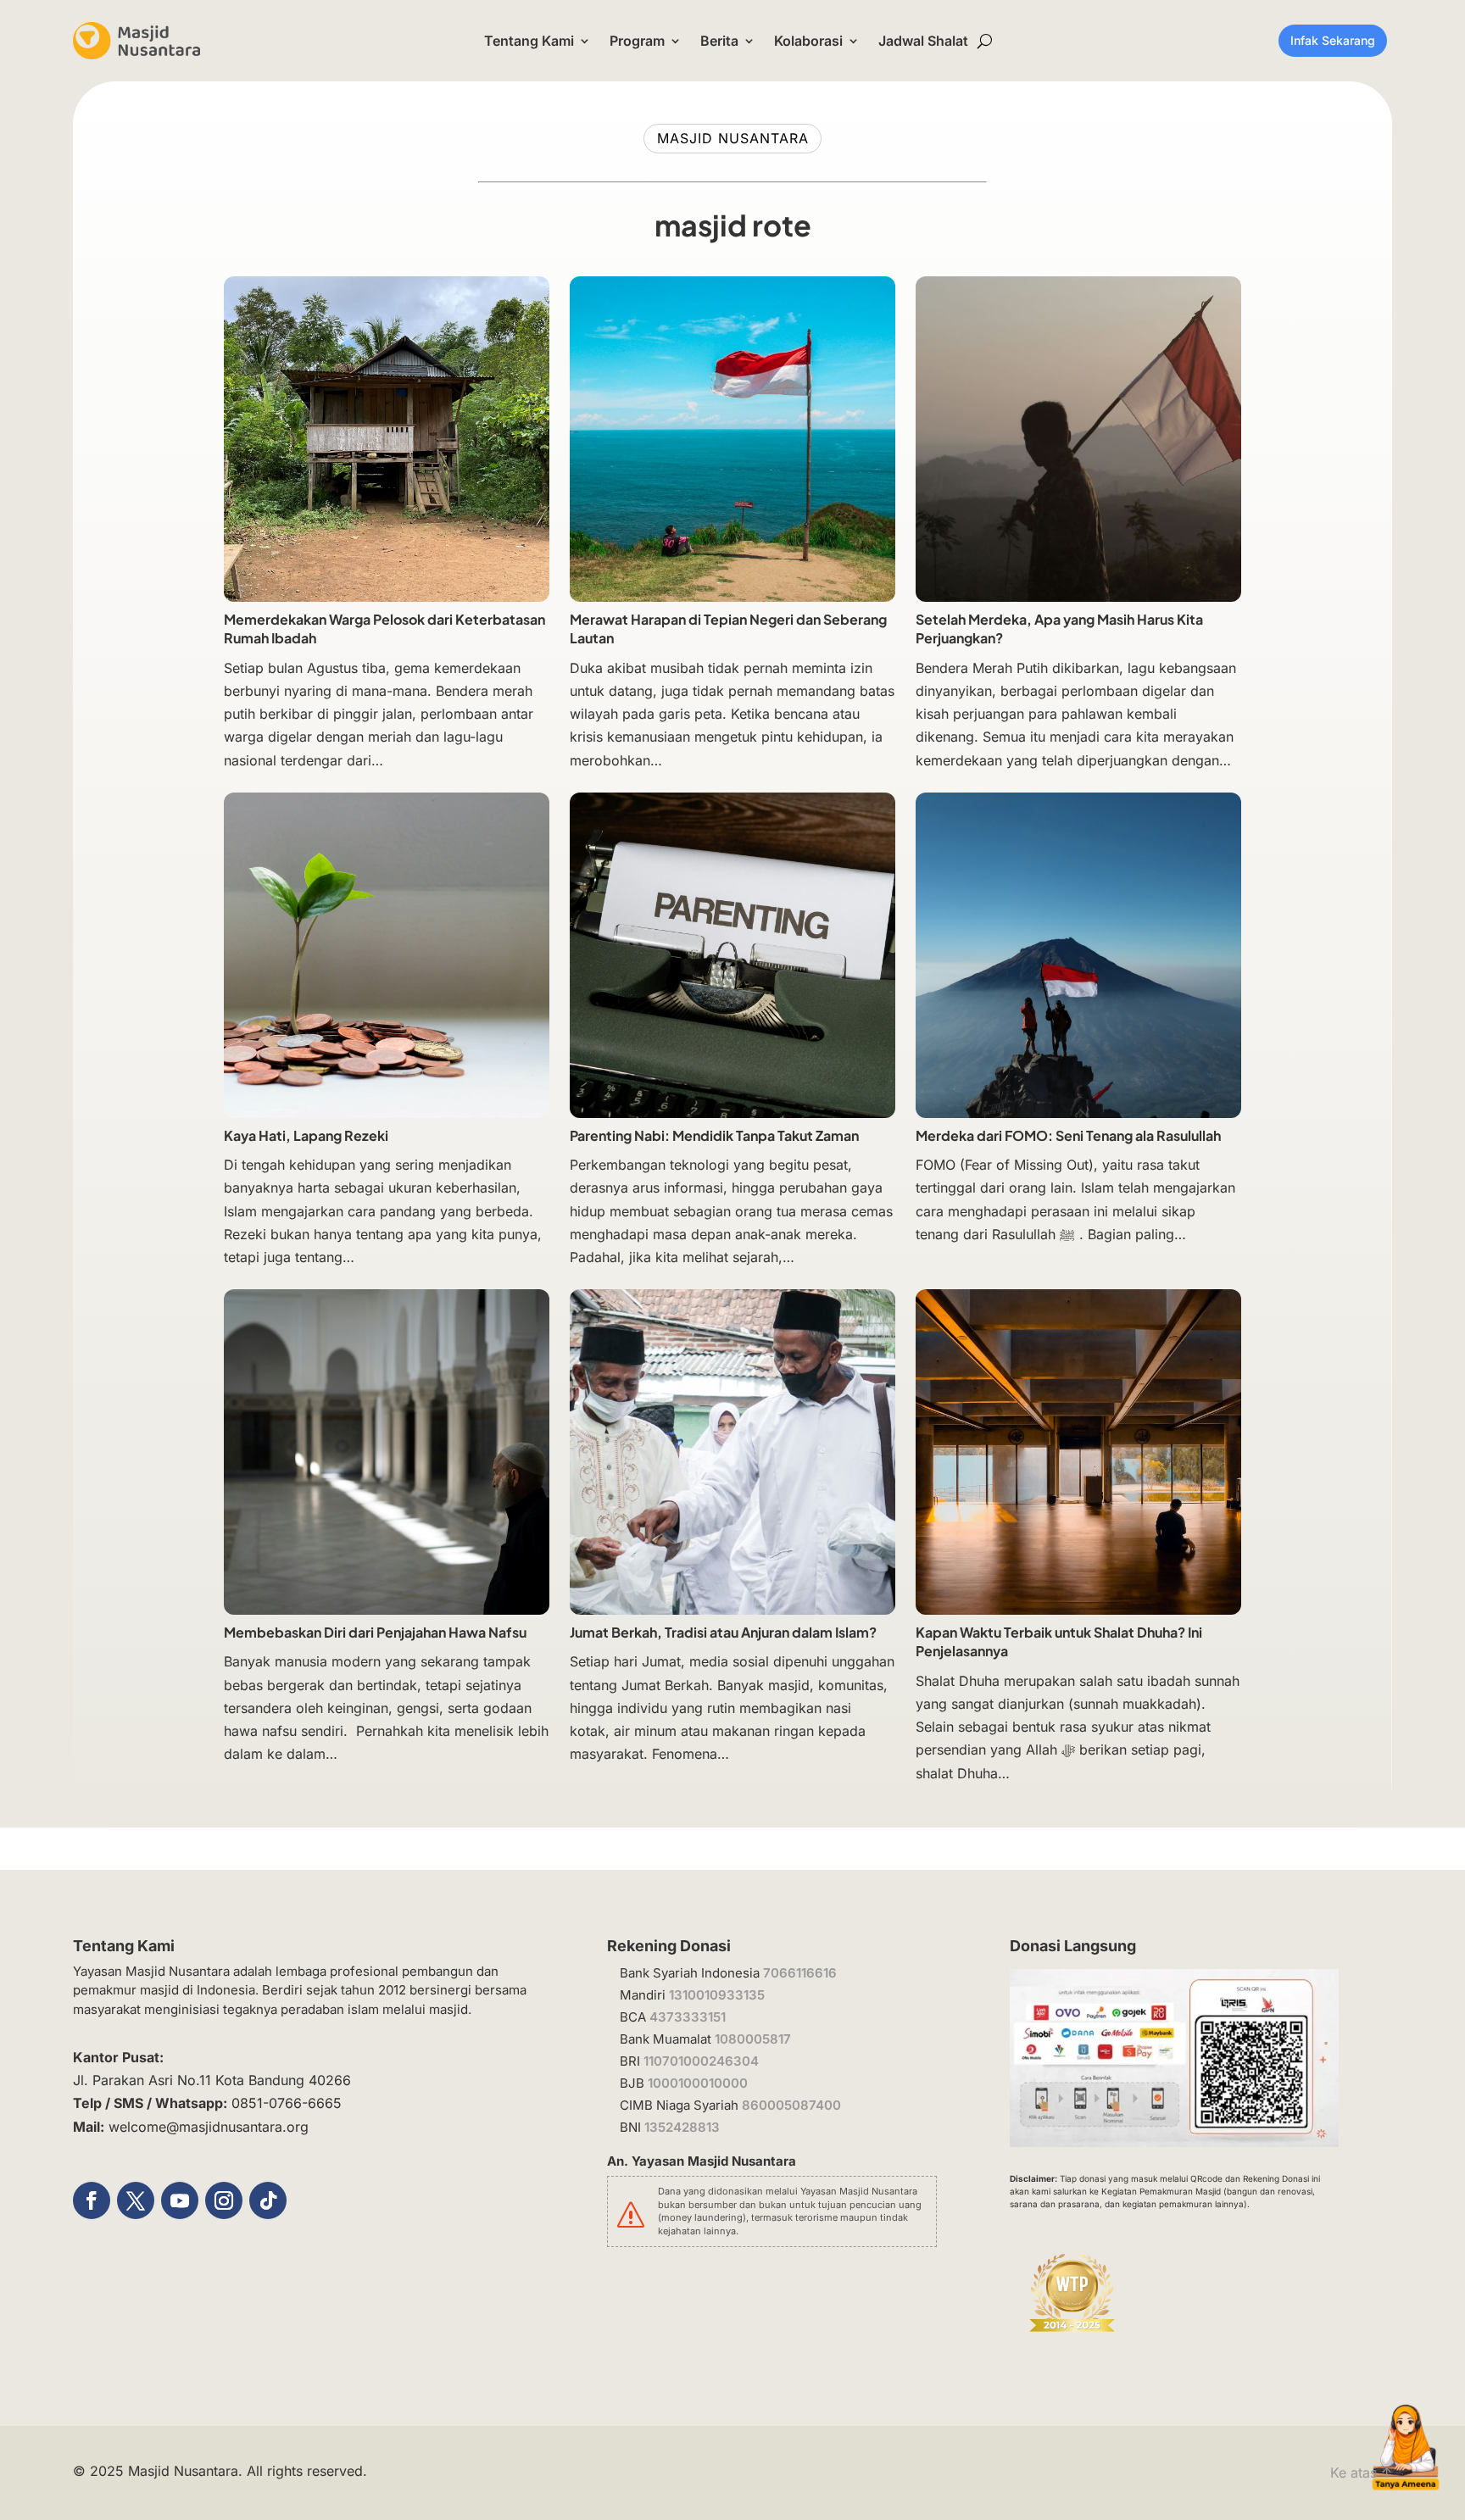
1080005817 (753, 2039)
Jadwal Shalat (923, 41)
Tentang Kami (529, 41)
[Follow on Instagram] (224, 2200)
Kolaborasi (808, 41)
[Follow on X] (136, 2200)
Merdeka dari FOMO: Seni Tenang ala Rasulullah (1068, 1135)
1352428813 (682, 2127)
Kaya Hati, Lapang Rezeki (306, 1135)
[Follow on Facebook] (92, 2200)
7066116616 (800, 1973)
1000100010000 (698, 2083)
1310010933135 (717, 1995)
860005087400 (791, 2105)
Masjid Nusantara (183, 2471)
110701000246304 (701, 2061)
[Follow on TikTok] (268, 2200)
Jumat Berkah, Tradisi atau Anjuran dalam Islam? (723, 1632)
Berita (719, 41)
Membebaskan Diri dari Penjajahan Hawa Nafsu (376, 1632)
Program (637, 41)
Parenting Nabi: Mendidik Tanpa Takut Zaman (714, 1135)
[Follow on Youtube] (180, 2200)
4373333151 (688, 2017)
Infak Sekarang (1333, 40)
